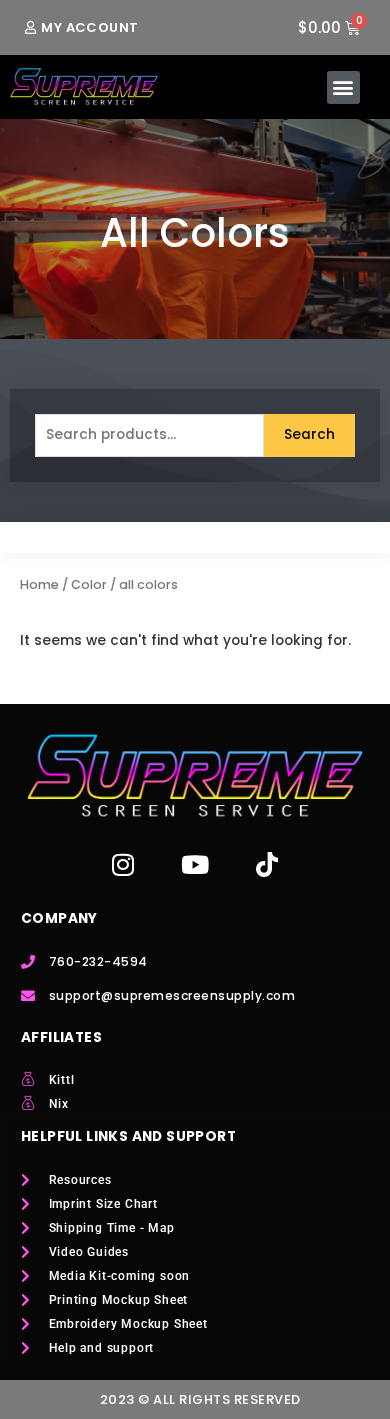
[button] (343, 87)
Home (39, 584)
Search (309, 434)
